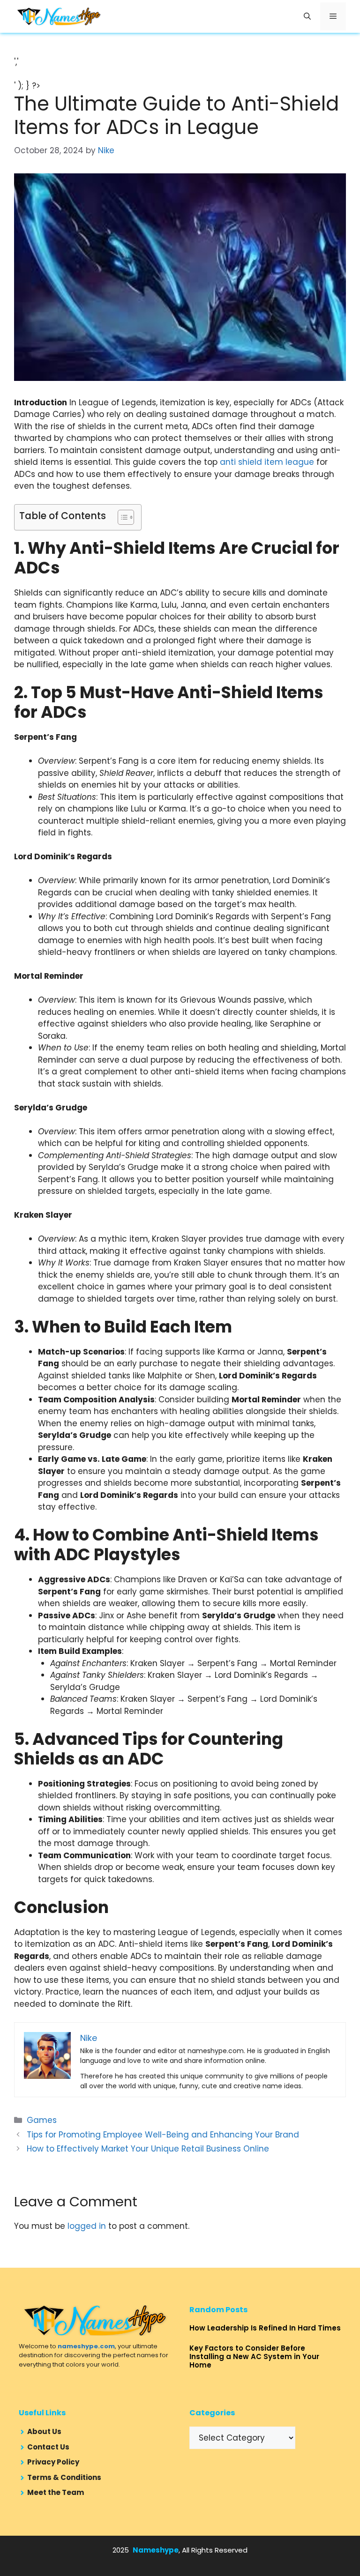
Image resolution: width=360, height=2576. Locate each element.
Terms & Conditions (64, 2477)
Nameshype (156, 2550)
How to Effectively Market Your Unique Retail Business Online (148, 2149)
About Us (44, 2431)
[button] (307, 16)
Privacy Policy (53, 2462)
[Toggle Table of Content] (121, 517)
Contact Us (48, 2447)
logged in (87, 2226)
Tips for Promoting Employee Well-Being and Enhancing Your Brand (163, 2135)
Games (42, 2120)
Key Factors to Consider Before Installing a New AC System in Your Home (254, 2356)
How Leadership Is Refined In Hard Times (265, 2328)
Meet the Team (56, 2492)
